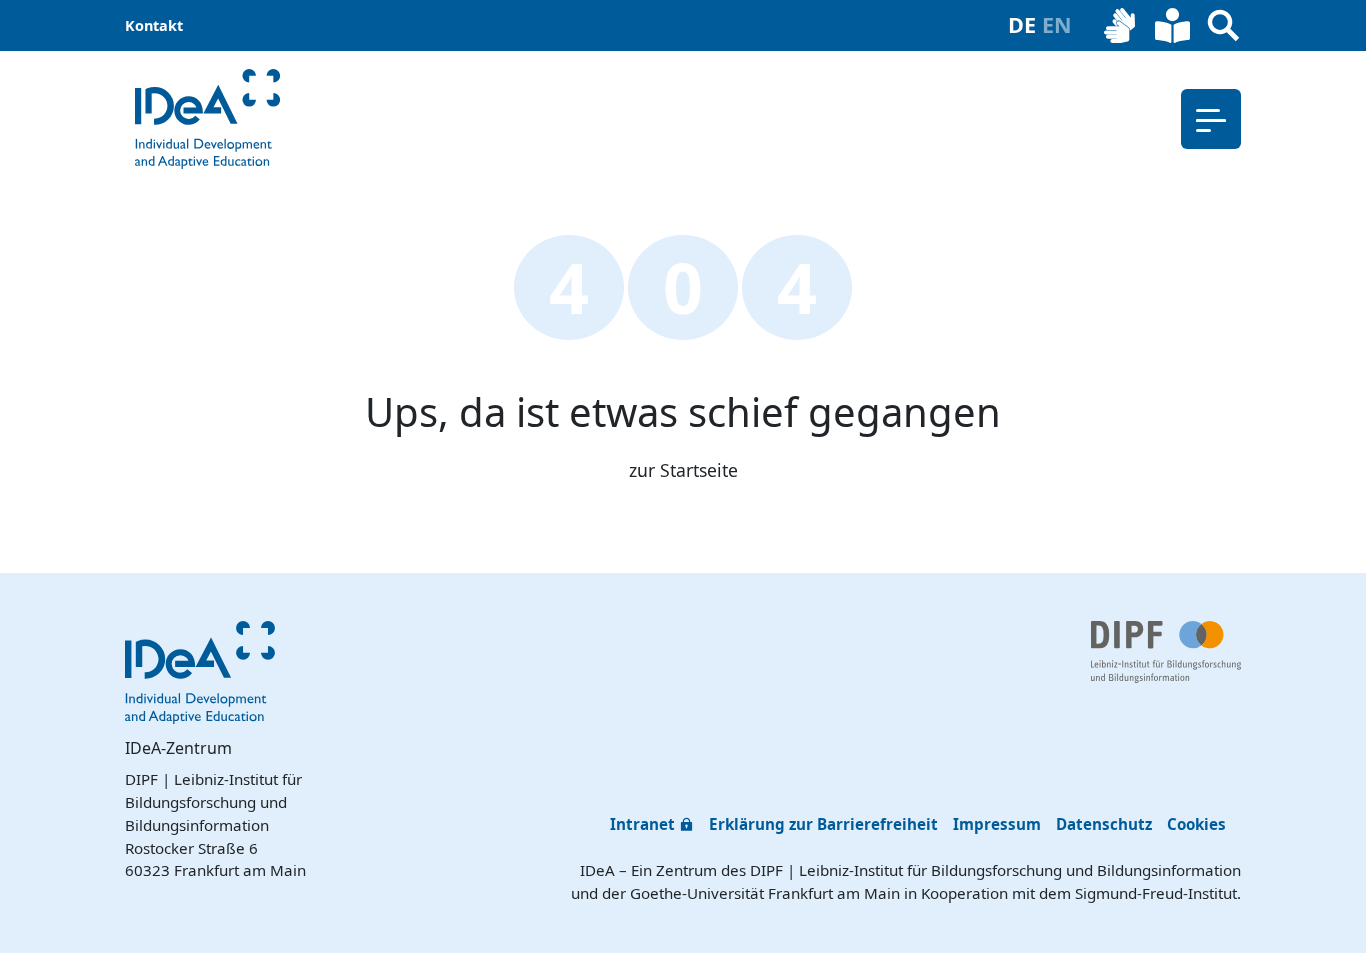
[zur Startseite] (207, 119)
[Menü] (1211, 119)
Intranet (642, 824)
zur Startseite (683, 470)
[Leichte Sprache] (1172, 25)
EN (1057, 24)
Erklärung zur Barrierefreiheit (823, 824)
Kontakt (154, 25)
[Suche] (1223, 25)
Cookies (1196, 824)
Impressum (997, 824)
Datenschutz (1104, 824)
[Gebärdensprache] (1121, 25)
